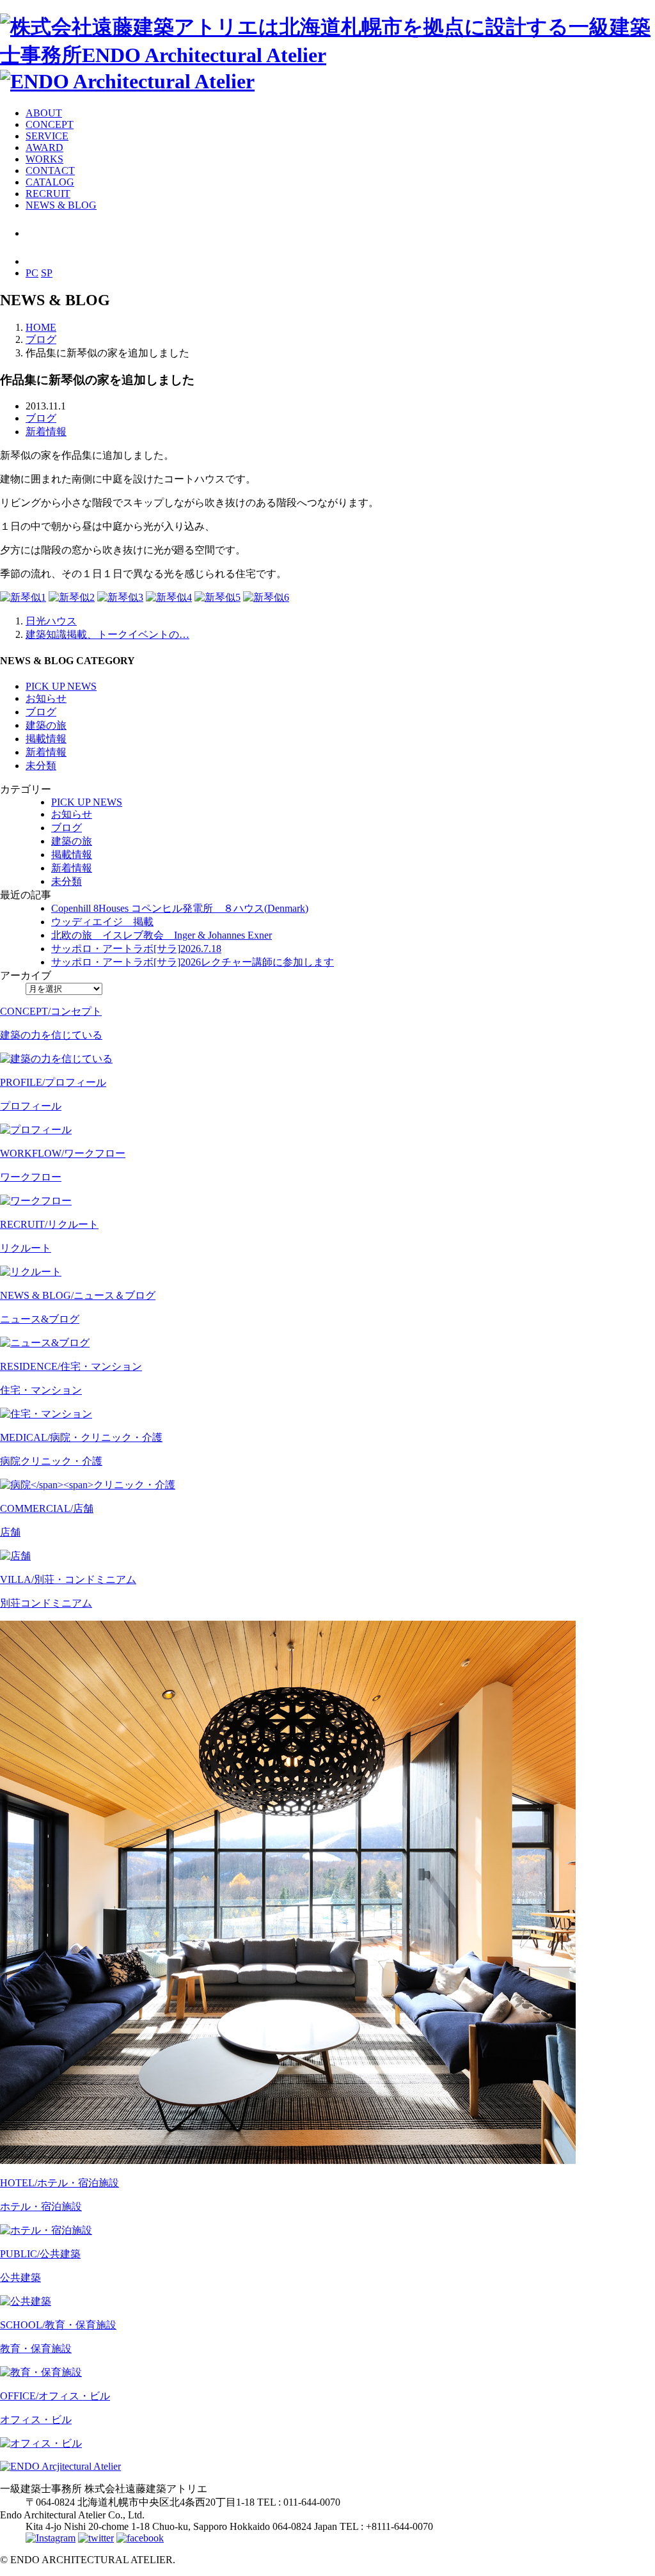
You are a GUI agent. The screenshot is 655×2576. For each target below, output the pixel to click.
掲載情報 (46, 739)
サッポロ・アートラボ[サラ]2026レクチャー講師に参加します (193, 962)
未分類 (41, 766)
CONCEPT (50, 124)
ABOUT (44, 113)
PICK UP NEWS (61, 686)
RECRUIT (48, 194)
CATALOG (50, 182)
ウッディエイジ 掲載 (102, 922)
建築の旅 (46, 725)
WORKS (44, 159)
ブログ (41, 418)
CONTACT (50, 171)
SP (47, 273)
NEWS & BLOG (61, 205)
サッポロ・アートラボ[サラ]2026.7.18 (136, 949)
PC (32, 273)
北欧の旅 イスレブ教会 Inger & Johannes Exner (162, 935)
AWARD (44, 147)
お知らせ (46, 698)
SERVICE (47, 136)
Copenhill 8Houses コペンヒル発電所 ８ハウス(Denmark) (180, 908)
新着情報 (46, 432)
